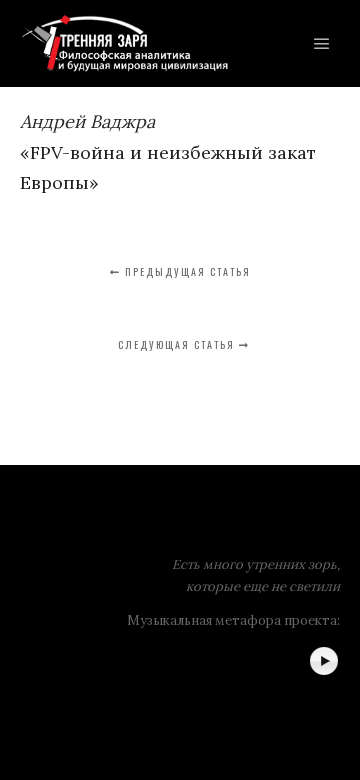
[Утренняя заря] (124, 43)
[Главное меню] (322, 44)
